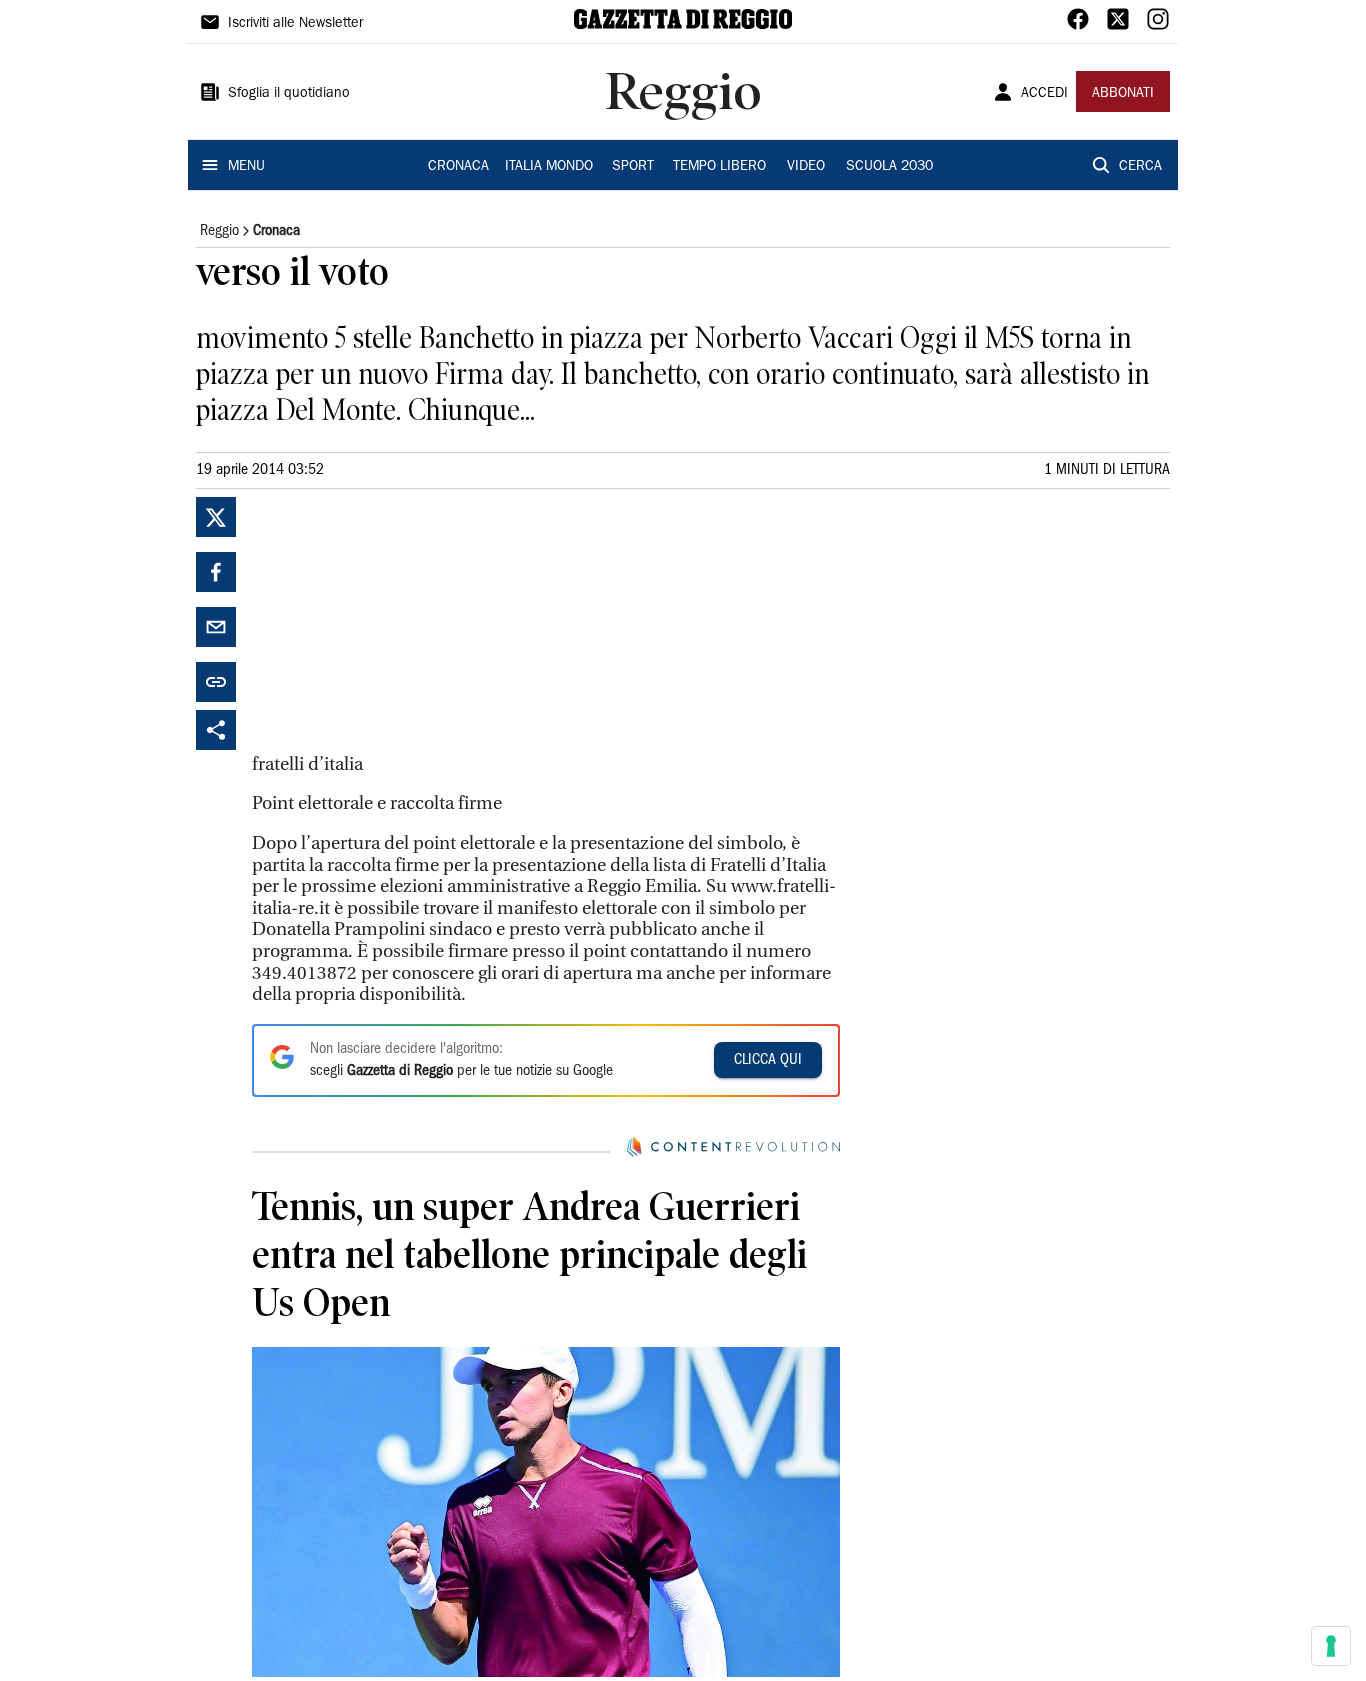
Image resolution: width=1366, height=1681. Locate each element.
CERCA (1140, 167)
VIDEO (806, 167)
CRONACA (458, 167)
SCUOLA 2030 (889, 167)
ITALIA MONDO (549, 167)
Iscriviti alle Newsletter (295, 24)
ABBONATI (1123, 94)
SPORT (633, 167)
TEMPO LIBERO (719, 167)
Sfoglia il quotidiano (289, 94)
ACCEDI (1044, 94)
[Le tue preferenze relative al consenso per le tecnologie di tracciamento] (1331, 1646)
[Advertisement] (402, 622)
